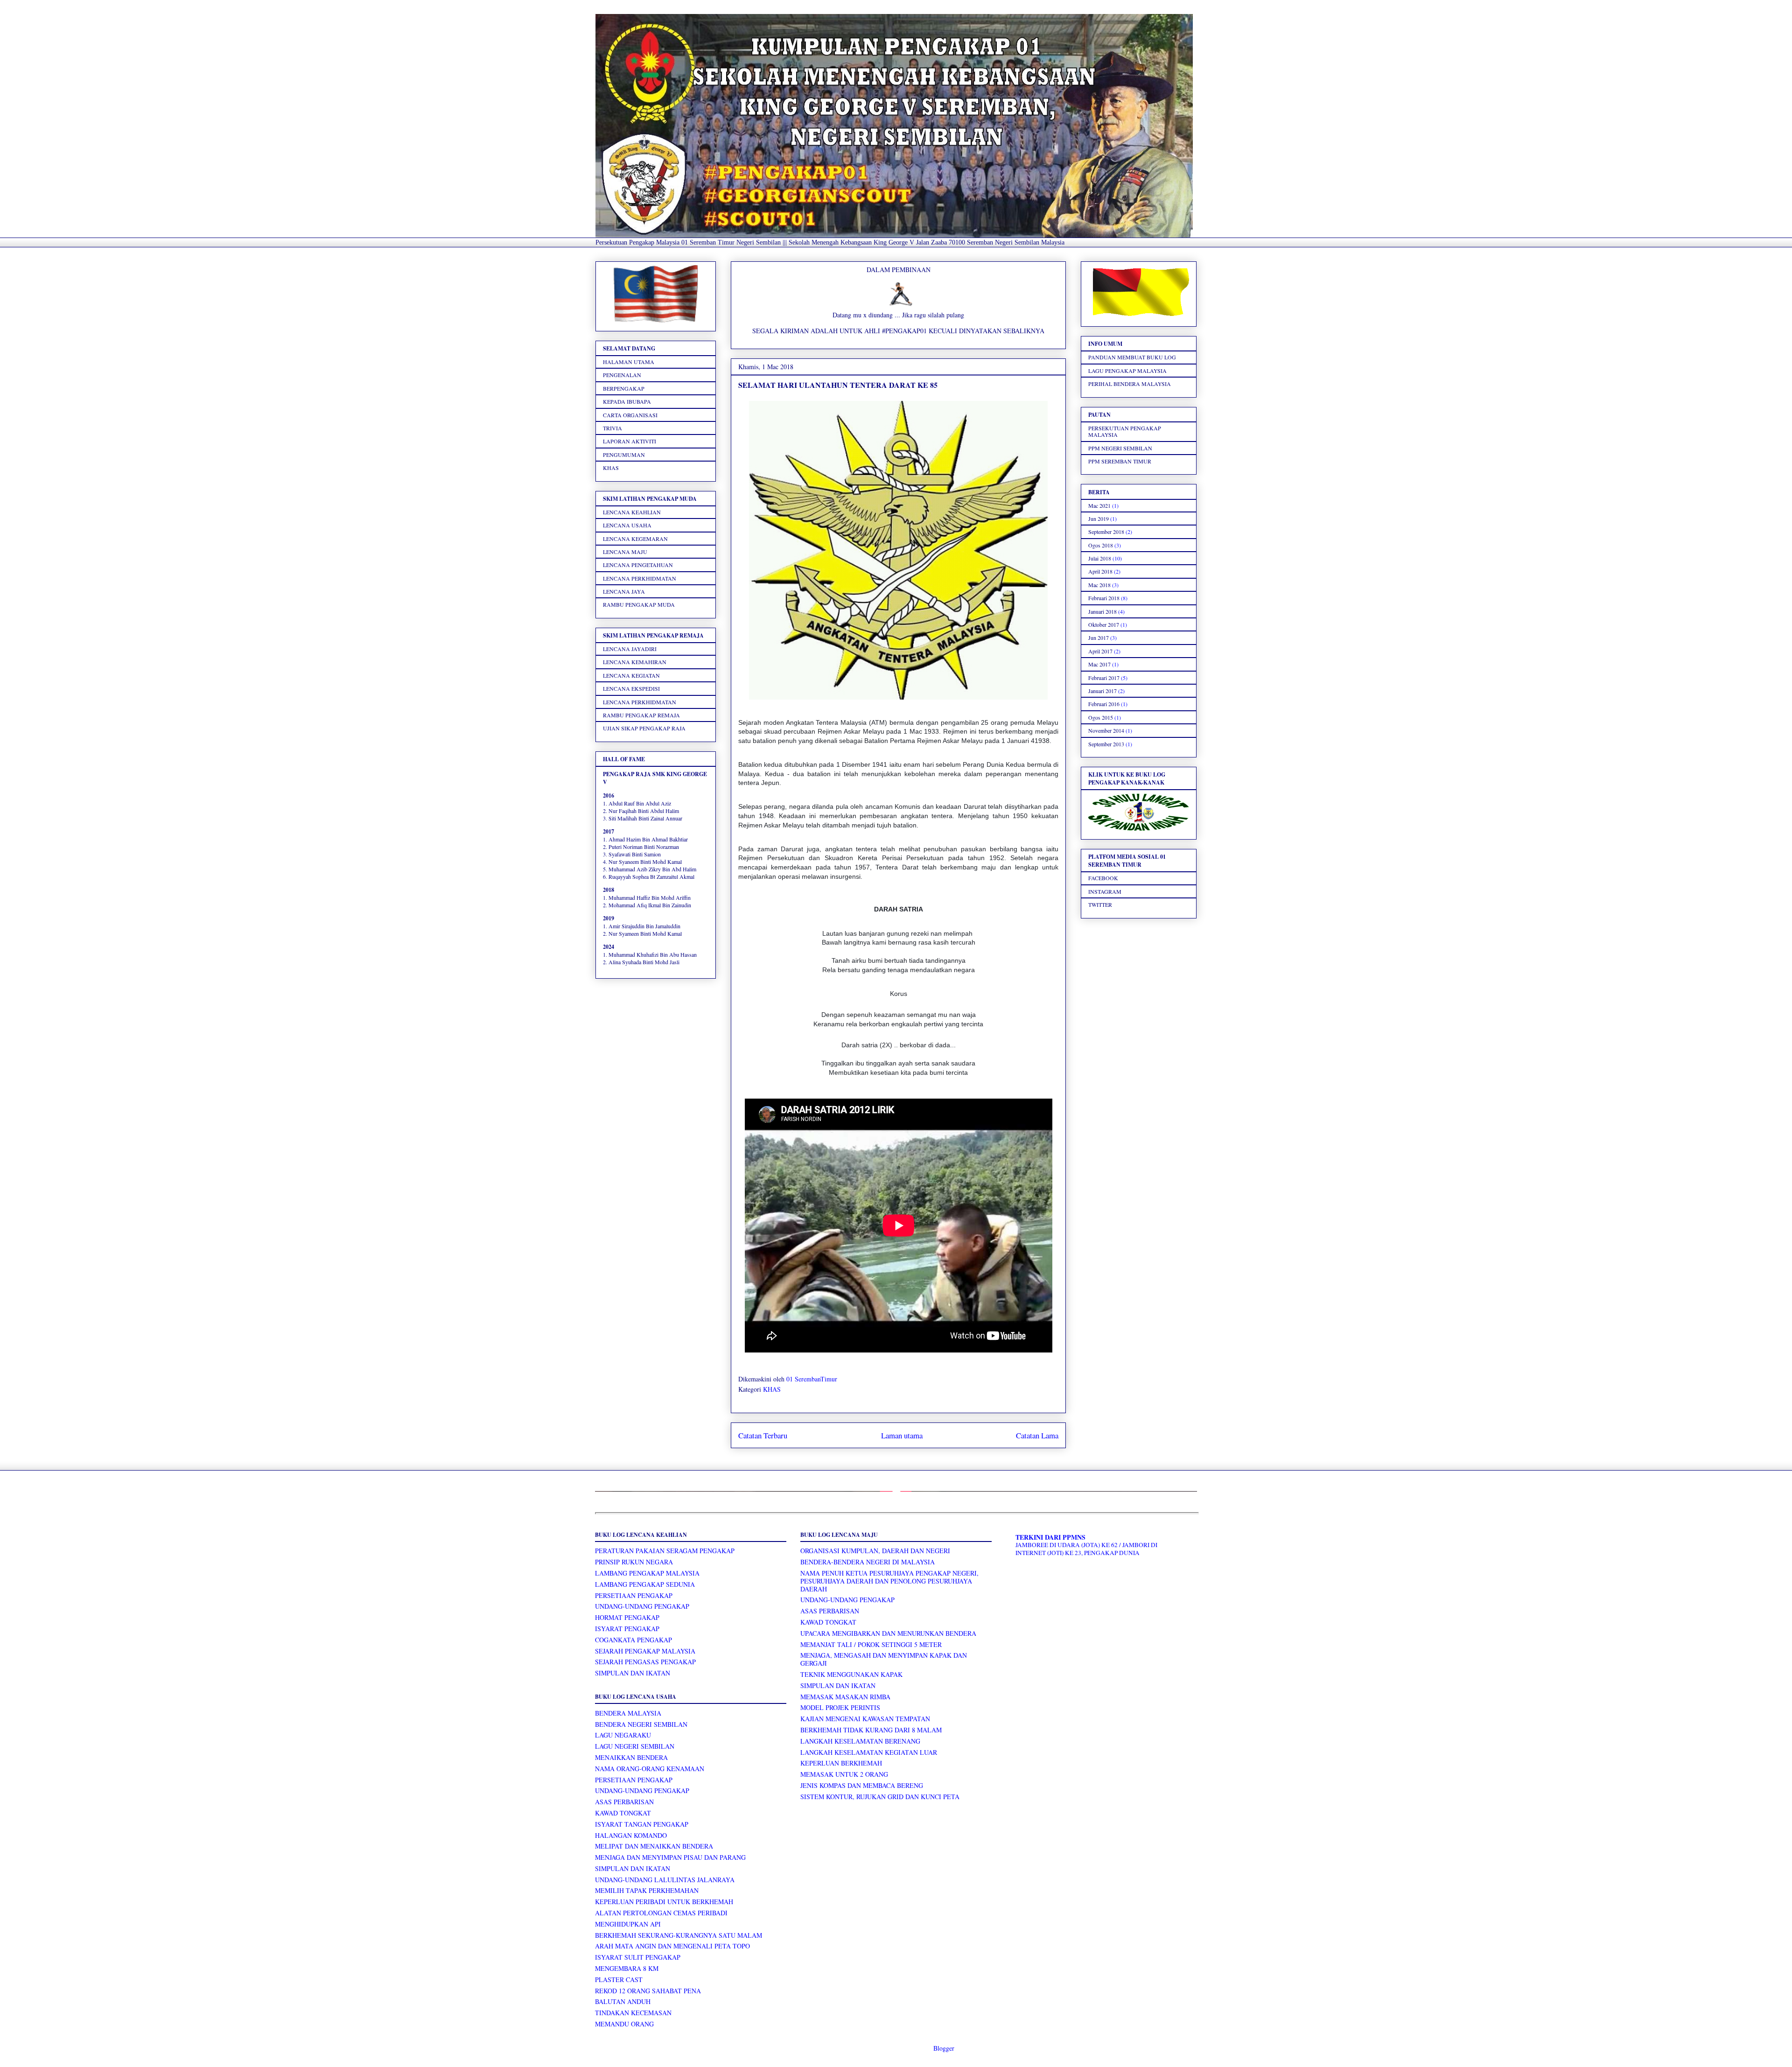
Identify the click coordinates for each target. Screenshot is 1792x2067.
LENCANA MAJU (625, 552)
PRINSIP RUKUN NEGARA (634, 1562)
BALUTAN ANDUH (623, 2001)
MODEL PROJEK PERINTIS (840, 1707)
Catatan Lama (1037, 1435)
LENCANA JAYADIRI (630, 649)
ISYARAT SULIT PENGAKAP (638, 1957)
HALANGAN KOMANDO (631, 1835)
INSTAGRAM (1105, 891)
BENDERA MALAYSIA (628, 1713)
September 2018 (1106, 532)
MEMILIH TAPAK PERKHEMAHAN (647, 1890)
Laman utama (902, 1435)
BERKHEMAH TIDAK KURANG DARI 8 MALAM (871, 1730)
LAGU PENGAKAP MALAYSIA (1127, 371)
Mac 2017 (1099, 664)
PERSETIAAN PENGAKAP (634, 1595)
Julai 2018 (1100, 558)
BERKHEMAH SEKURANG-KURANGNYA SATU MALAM (679, 1935)
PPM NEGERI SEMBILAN (1120, 448)
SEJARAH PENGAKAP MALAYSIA (645, 1651)
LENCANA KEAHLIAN (632, 512)
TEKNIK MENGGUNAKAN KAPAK (851, 1674)
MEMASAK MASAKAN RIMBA (845, 1697)
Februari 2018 (1104, 598)
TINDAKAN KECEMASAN (633, 2013)
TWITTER (1100, 904)
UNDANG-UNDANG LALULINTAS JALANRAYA (665, 1880)
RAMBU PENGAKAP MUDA (639, 604)
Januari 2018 (1102, 611)
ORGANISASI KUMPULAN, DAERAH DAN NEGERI (875, 1551)
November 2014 (1106, 730)
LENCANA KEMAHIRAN (635, 662)
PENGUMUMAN (624, 455)
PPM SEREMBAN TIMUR (1120, 461)
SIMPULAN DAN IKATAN (633, 1673)
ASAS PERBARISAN (624, 1802)
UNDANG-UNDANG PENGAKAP (642, 1606)
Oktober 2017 (1104, 624)
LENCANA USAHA (627, 525)
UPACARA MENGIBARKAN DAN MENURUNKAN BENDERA (888, 1633)
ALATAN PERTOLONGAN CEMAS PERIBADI (661, 1913)
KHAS (772, 1389)
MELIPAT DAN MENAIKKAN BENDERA (654, 1846)
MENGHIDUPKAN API (628, 1924)
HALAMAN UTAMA (629, 362)
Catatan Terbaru (763, 1435)
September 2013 (1106, 744)
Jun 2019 (1099, 519)
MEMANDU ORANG (624, 2024)
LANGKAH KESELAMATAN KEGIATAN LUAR (869, 1752)
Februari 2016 (1104, 704)
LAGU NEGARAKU (623, 1735)
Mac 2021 (1099, 505)
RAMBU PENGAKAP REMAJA (641, 715)
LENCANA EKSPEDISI (631, 688)
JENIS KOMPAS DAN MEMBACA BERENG (862, 1785)
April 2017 (1100, 651)
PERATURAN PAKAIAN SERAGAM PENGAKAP (665, 1551)
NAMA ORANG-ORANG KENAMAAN (650, 1769)
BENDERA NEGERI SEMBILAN (641, 1724)
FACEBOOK (1103, 878)
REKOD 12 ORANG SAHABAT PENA (648, 1991)
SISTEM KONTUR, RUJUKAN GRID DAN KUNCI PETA (880, 1797)
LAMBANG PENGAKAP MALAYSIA (647, 1573)
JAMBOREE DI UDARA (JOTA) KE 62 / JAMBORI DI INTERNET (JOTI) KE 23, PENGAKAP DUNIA (1086, 1549)
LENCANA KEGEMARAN (635, 539)
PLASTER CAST (619, 1979)
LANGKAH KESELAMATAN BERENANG (860, 1741)
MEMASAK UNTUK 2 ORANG (844, 1774)
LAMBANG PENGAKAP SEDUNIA (645, 1584)
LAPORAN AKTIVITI (630, 441)
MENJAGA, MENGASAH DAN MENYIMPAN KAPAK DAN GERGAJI (884, 1659)
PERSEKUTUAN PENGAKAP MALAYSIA (1125, 431)
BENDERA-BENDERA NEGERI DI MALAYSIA (868, 1562)
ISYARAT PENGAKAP (627, 1629)
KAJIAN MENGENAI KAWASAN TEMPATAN (865, 1719)
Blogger (944, 2048)
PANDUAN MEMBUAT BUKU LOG (1132, 357)
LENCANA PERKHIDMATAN (640, 578)
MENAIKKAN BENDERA (631, 1757)
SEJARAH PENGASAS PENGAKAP (645, 1662)
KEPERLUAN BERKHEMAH (841, 1763)
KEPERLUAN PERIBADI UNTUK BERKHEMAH (664, 1902)
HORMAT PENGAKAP (627, 1617)
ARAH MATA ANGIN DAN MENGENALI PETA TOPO (672, 1946)
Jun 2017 (1099, 638)
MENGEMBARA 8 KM (627, 1968)
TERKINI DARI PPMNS (1050, 1537)
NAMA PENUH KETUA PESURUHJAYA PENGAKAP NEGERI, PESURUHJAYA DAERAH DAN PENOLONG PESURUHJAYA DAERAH (889, 1581)
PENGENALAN (622, 375)
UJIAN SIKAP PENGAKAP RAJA (644, 728)
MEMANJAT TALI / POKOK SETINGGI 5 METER (871, 1644)
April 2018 (1100, 571)
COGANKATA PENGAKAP (633, 1640)
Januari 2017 (1102, 691)
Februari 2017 (1104, 678)
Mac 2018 (1099, 585)
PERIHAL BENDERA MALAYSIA (1130, 384)
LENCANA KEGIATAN (631, 675)
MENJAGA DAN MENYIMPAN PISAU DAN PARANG (670, 1857)
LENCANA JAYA (624, 591)
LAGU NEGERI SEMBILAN (635, 1746)
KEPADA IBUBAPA (627, 401)
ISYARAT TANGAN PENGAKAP (642, 1824)
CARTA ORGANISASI (630, 415)
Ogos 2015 (1101, 717)
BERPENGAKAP (624, 388)
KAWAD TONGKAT (623, 1813)
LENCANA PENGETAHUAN (638, 565)
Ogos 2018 (1101, 545)
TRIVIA (612, 428)
